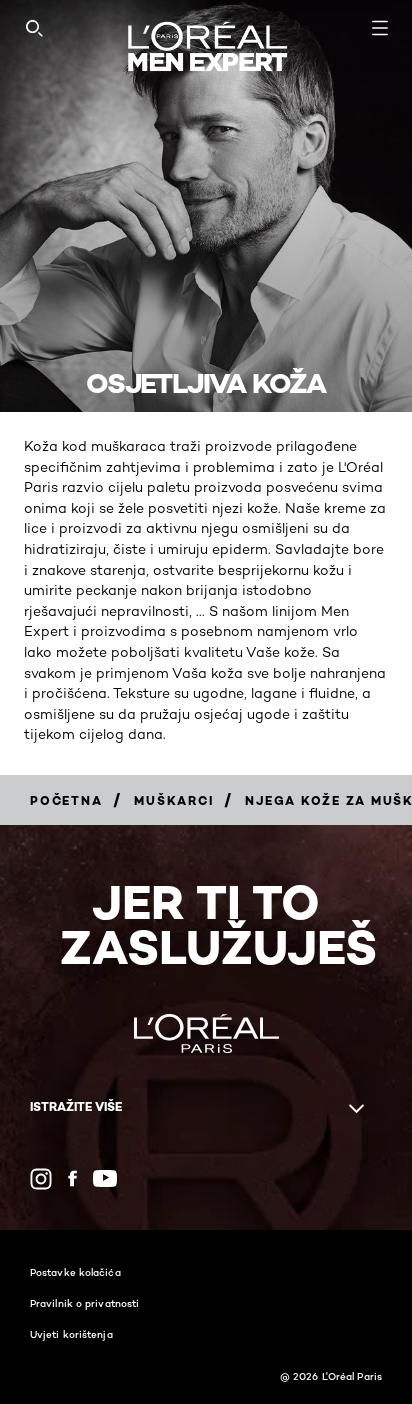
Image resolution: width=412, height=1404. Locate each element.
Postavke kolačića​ (75, 1272)
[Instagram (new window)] (41, 1179)
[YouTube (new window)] (105, 1178)
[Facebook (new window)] (72, 1178)
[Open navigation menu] (380, 28)
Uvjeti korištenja (71, 1334)
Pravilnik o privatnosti (84, 1303)
